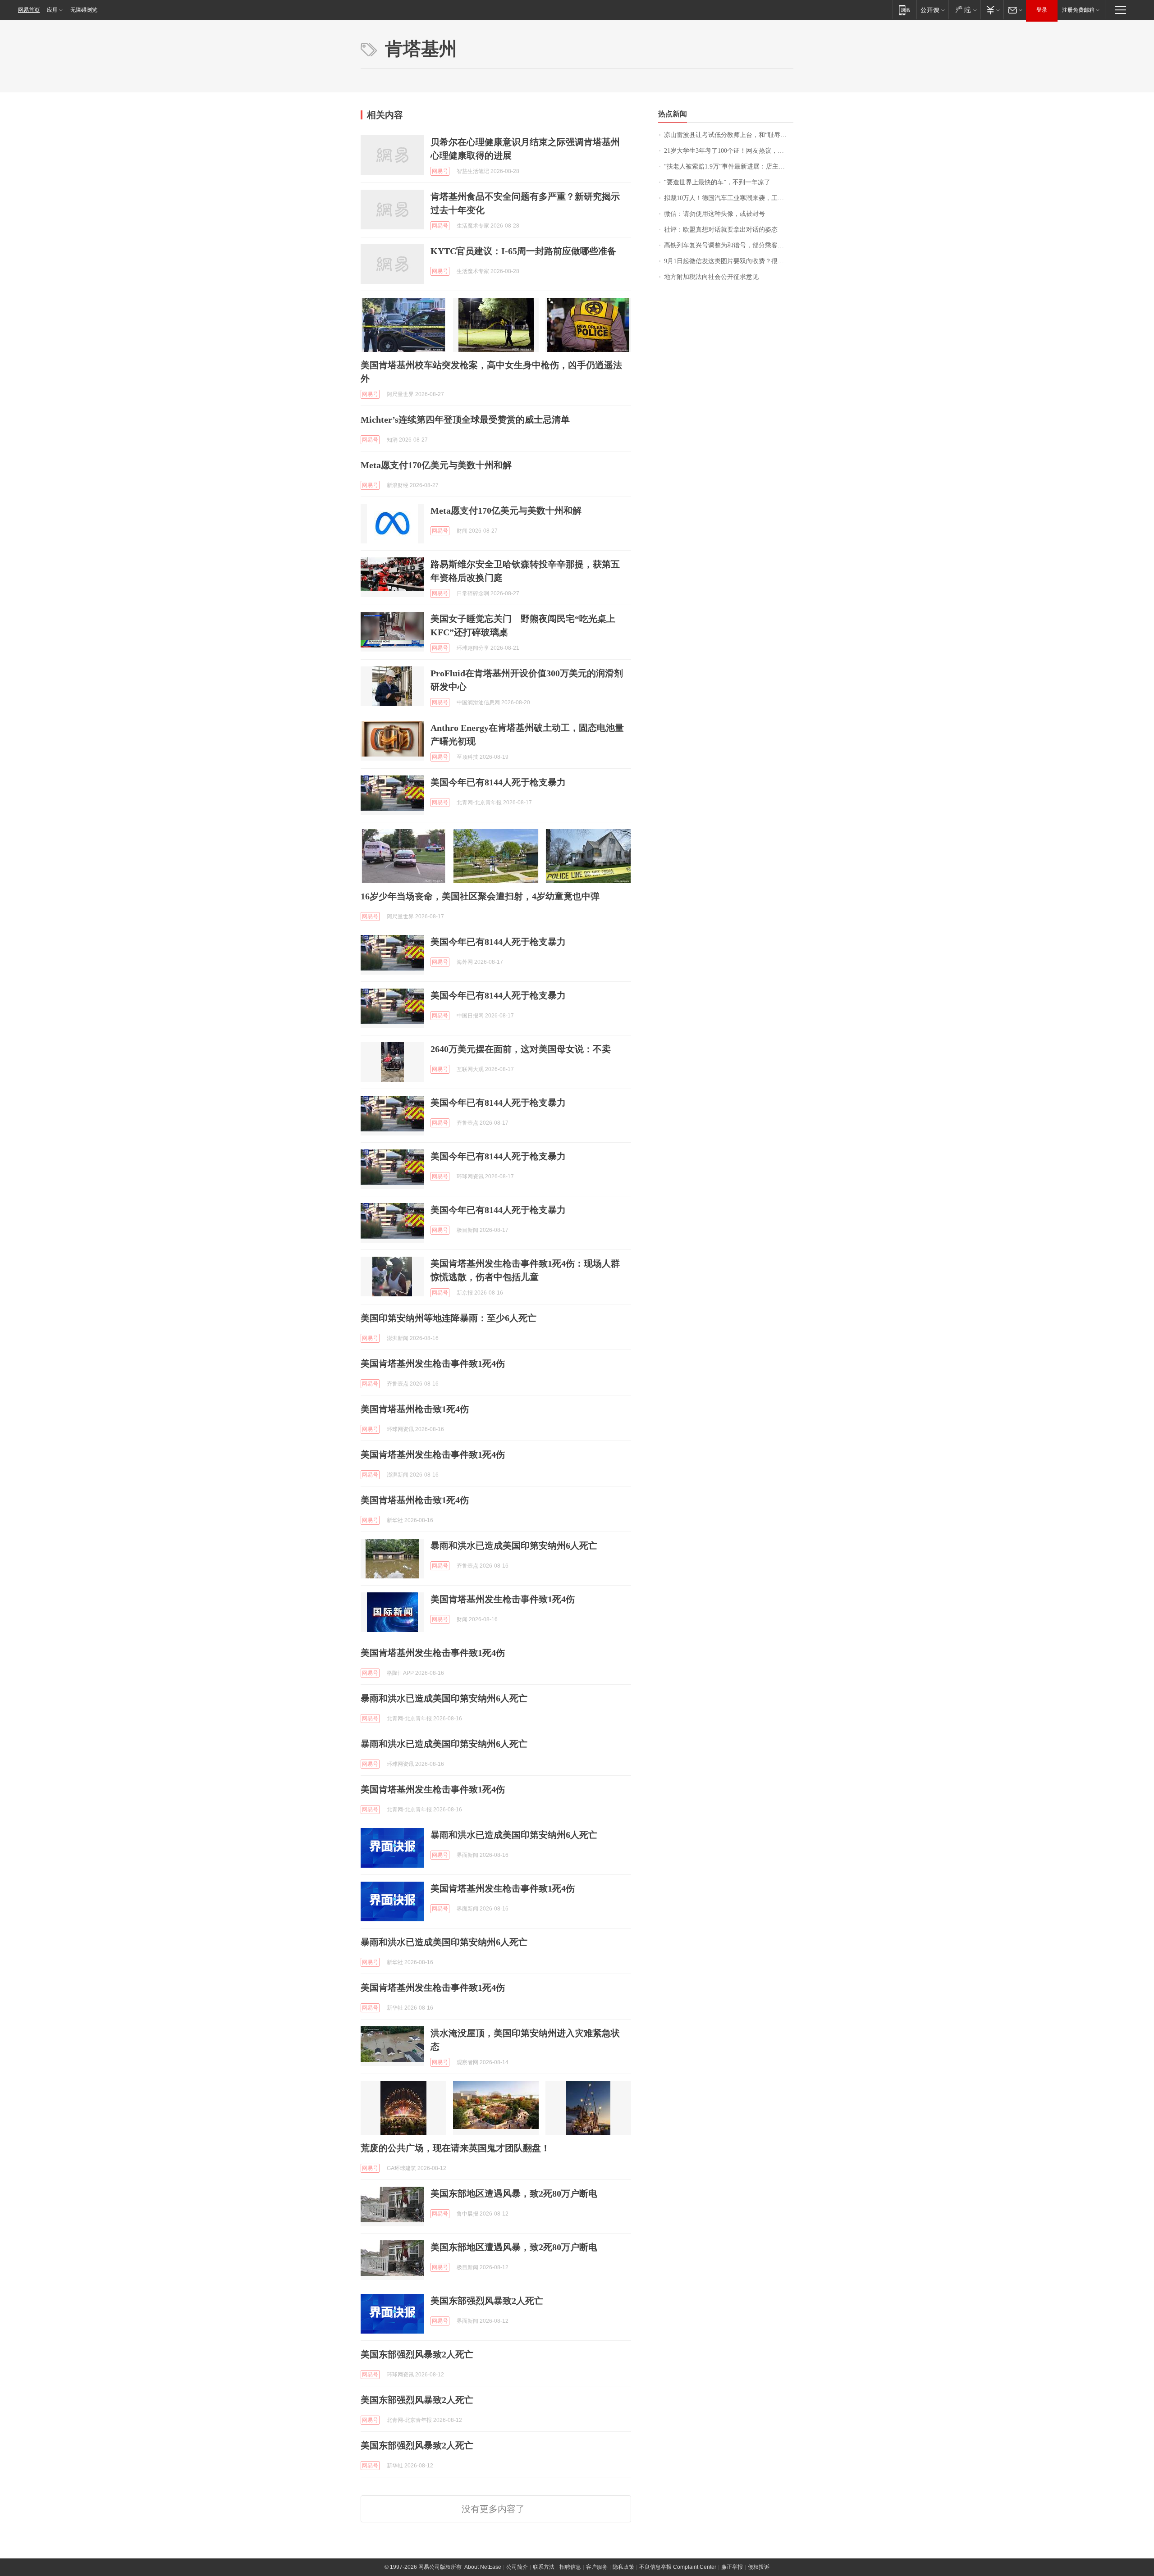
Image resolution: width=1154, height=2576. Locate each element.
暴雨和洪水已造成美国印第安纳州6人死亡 (514, 1546)
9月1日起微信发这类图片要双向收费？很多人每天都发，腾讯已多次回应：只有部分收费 (729, 261)
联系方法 (544, 2567)
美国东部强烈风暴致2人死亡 (487, 2301)
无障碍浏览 (84, 10)
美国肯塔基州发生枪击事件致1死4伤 (433, 1363)
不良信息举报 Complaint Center (678, 2567)
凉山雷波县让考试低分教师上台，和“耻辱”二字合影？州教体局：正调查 (729, 135)
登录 (1042, 10)
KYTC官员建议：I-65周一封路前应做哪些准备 (523, 251)
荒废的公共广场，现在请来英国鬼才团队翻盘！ (455, 2148)
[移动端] (904, 10)
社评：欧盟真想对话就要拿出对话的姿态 (721, 230)
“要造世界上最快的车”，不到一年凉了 (717, 182)
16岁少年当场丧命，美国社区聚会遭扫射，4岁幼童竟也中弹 (480, 896)
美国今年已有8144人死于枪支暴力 (498, 782)
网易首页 (29, 10)
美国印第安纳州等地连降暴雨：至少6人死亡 (449, 1318)
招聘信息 (570, 2567)
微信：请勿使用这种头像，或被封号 (714, 214)
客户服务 (597, 2567)
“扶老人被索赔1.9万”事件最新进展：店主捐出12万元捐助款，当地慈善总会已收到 (729, 166)
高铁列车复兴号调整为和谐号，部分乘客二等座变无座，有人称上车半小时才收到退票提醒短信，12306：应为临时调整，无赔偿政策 (729, 245)
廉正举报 (732, 2567)
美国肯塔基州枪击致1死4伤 (415, 1409)
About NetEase (483, 2567)
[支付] (992, 10)
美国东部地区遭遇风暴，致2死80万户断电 (514, 2193)
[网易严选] (964, 10)
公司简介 (517, 2567)
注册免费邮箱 (1078, 10)
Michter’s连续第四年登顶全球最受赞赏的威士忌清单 (465, 419)
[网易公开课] (932, 10)
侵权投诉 (759, 2567)
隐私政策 (623, 2567)
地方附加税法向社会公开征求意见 (711, 277)
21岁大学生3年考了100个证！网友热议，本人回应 (729, 151)
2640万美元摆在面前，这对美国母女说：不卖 (521, 1049)
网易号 (440, 171)
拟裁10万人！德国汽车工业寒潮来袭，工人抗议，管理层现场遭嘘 (729, 198)
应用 (52, 10)
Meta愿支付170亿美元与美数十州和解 (436, 465)
